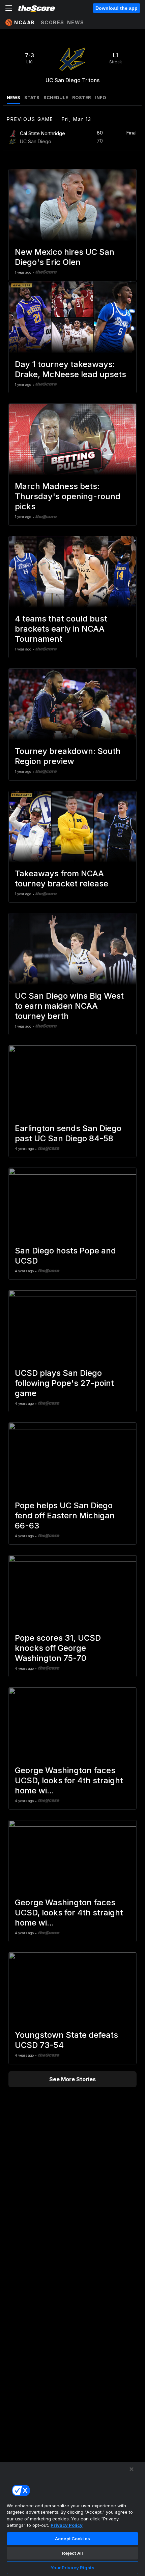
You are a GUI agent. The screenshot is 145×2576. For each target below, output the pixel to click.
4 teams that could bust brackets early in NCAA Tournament (61, 629)
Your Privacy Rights (72, 2568)
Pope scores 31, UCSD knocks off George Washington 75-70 (58, 1648)
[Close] (132, 2469)
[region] (72, 2519)
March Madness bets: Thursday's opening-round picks (68, 496)
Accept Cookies (72, 2539)
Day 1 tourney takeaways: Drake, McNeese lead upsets (70, 369)
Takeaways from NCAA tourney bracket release (62, 878)
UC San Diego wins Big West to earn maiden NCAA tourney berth (69, 1006)
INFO (101, 97)
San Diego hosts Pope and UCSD (65, 1256)
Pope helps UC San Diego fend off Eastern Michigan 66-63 (65, 1516)
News (76, 22)
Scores (53, 22)
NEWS (13, 97)
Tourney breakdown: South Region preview (68, 756)
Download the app (117, 8)
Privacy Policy (67, 2525)
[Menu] (9, 8)
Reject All (72, 2553)
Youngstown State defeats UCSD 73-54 (66, 2040)
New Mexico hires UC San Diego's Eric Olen (65, 257)
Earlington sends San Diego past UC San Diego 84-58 (68, 1133)
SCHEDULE (56, 97)
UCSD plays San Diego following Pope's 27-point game (64, 1383)
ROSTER (82, 97)
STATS (32, 97)
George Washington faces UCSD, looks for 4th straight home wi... (69, 1780)
